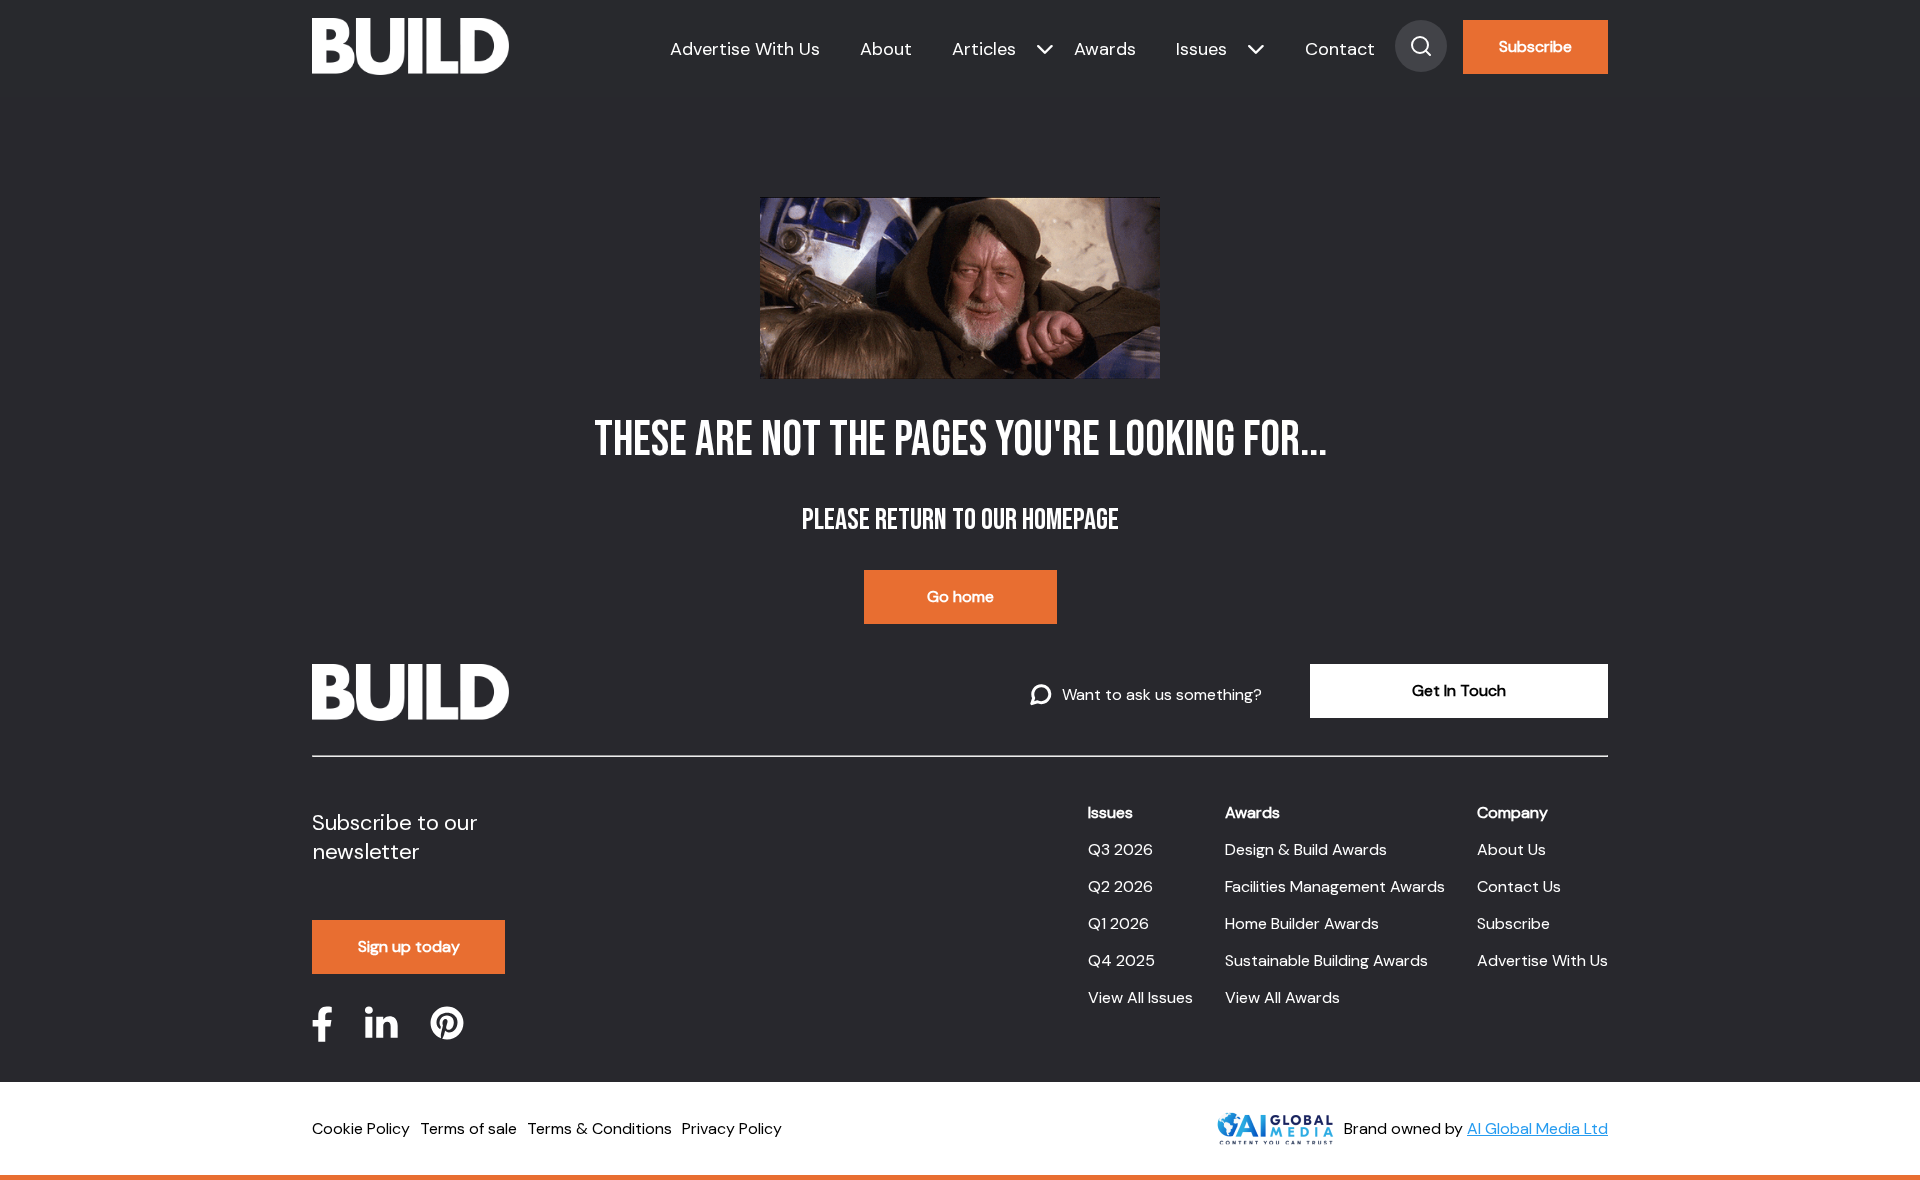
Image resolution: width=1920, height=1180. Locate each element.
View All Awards (1282, 997)
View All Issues (1140, 997)
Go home (960, 596)
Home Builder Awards (1302, 923)
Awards (1105, 49)
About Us (1511, 849)
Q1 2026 (1118, 923)
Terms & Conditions (599, 1128)
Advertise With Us (745, 49)
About (886, 49)
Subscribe (1535, 46)
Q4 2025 (1121, 960)
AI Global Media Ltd (1537, 1128)
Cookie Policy (361, 1128)
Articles (984, 49)
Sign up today (409, 946)
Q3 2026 (1120, 849)
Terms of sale (468, 1128)
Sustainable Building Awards (1326, 960)
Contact (1340, 49)
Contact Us (1519, 886)
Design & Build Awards (1306, 849)
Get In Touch (1459, 690)
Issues (1201, 49)
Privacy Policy (732, 1128)
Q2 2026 (1120, 886)
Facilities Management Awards (1335, 886)
